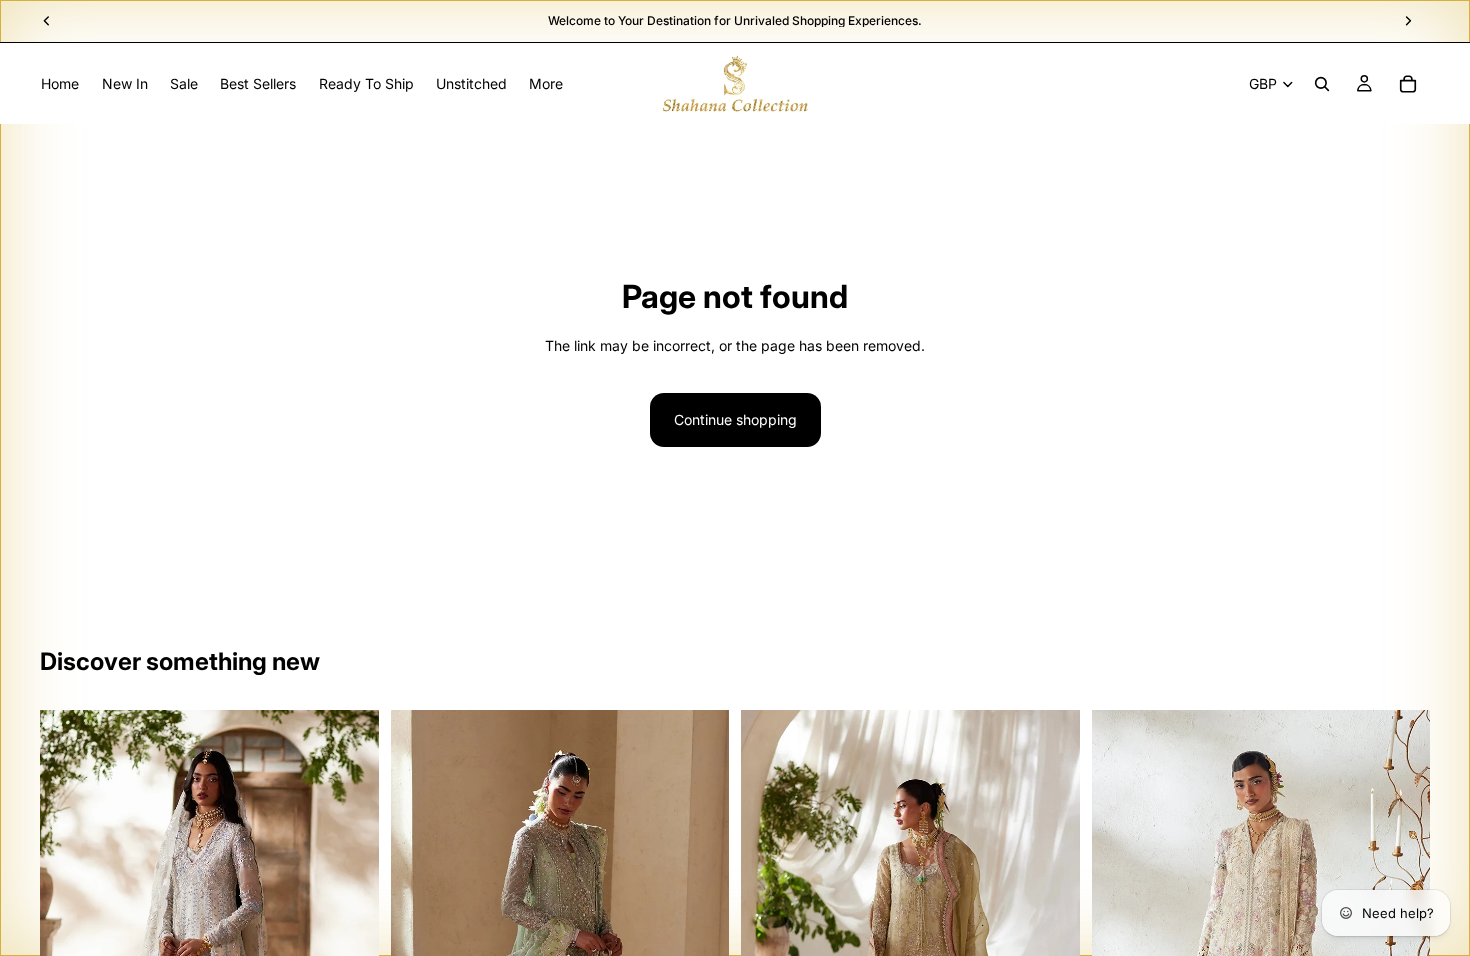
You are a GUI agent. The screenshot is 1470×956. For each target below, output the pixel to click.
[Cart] (1408, 84)
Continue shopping (735, 419)
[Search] (1322, 84)
